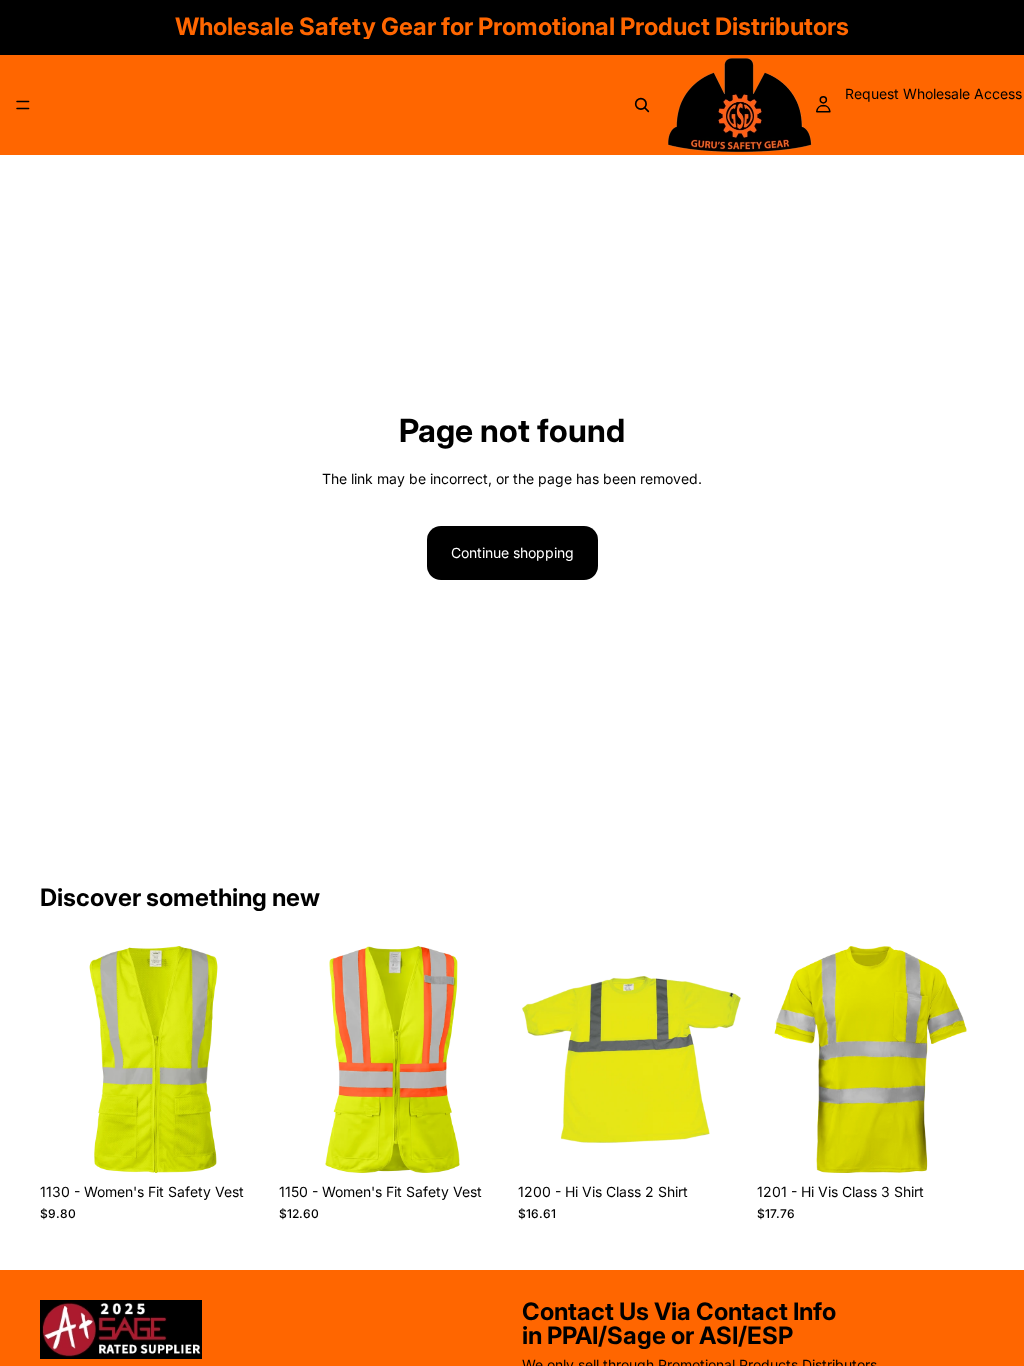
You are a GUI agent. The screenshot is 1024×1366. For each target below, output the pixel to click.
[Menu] (23, 105)
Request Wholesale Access (933, 93)
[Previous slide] (62, 1060)
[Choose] (236, 1142)
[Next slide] (245, 1060)
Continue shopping (512, 552)
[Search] (642, 105)
